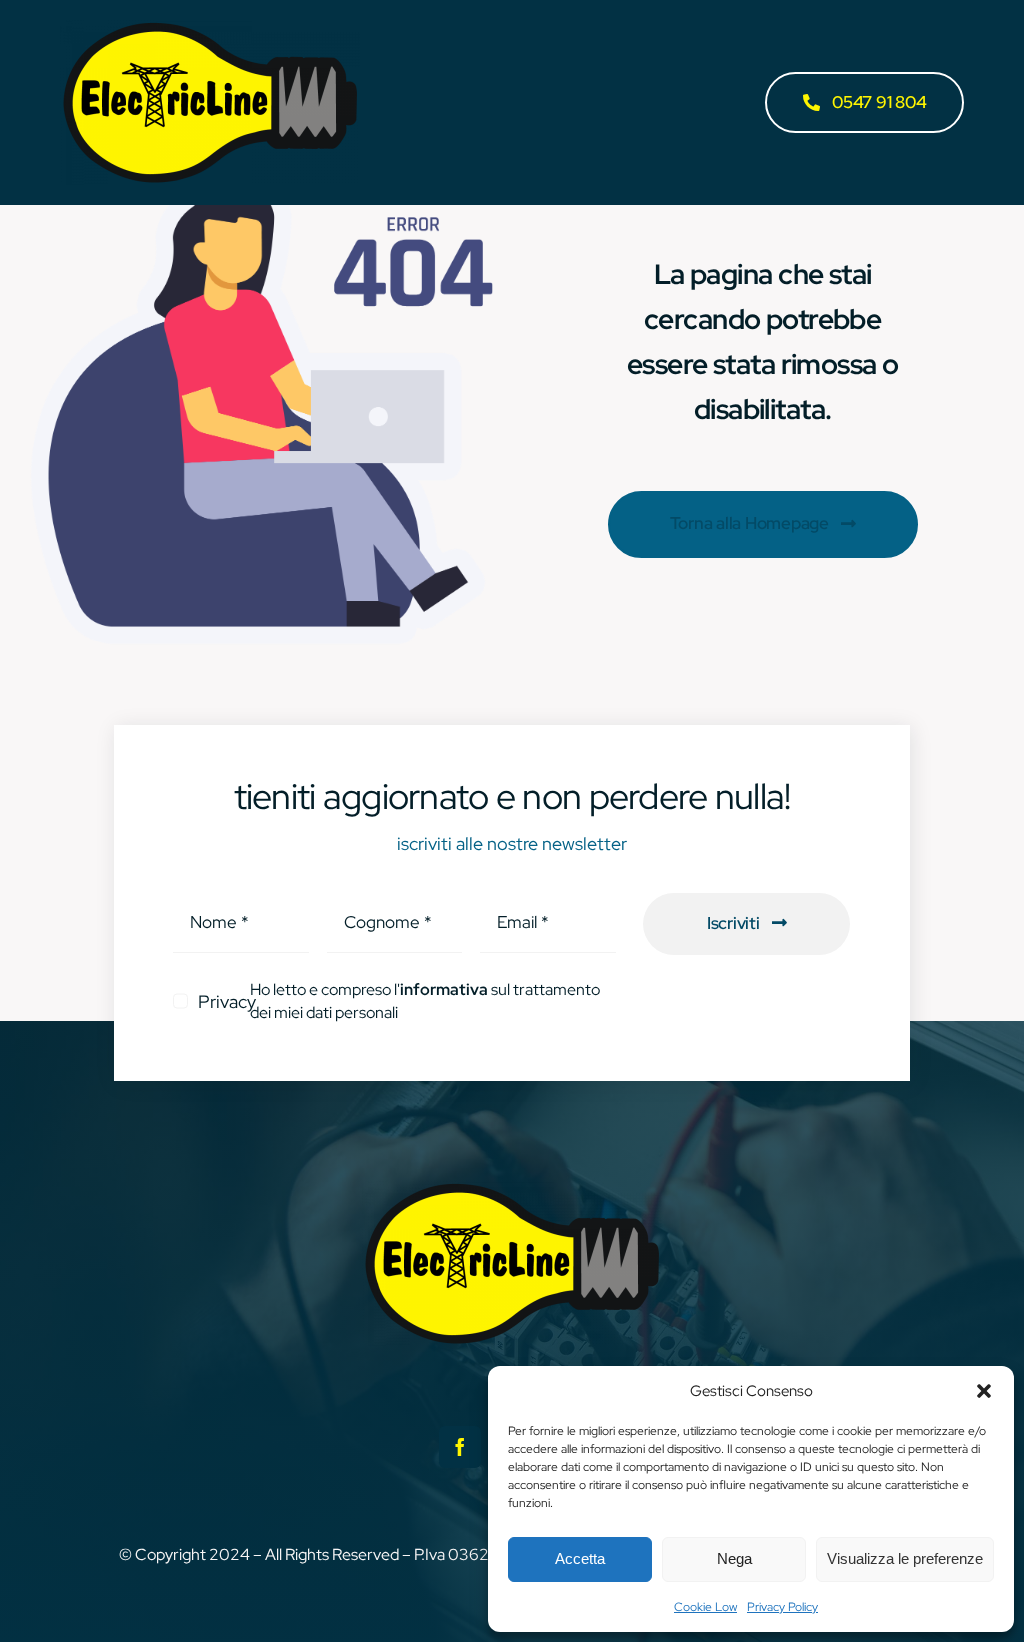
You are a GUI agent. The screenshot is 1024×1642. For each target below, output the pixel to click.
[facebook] (460, 1447)
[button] (984, 1391)
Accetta (580, 1558)
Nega (734, 1558)
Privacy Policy (782, 1607)
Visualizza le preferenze (905, 1558)
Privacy (226, 1001)
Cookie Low (705, 1607)
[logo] (210, 28)
